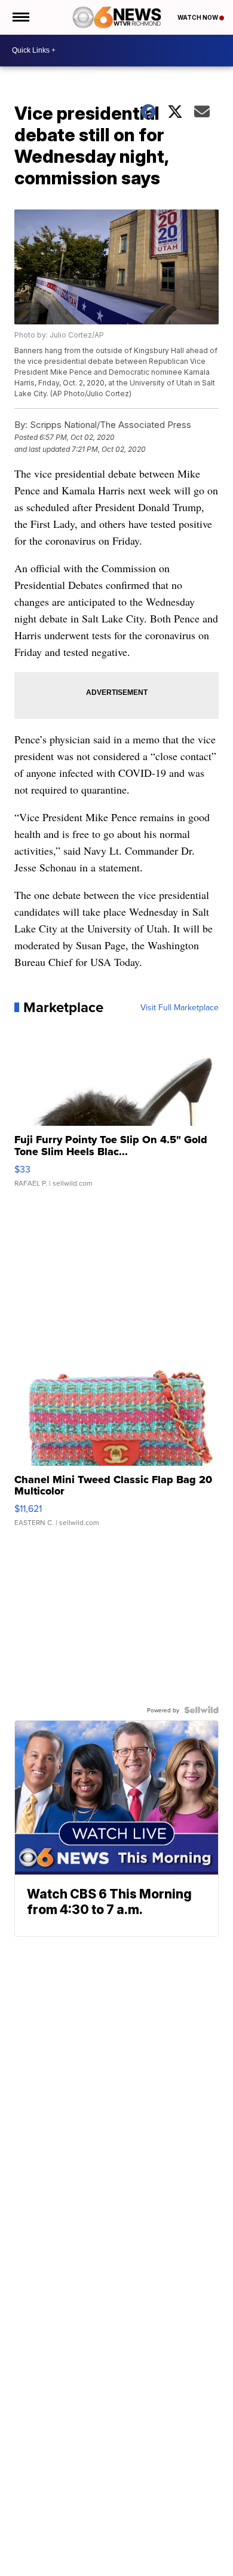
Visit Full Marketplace (180, 1007)
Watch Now (198, 17)
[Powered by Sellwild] (201, 1710)
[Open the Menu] (20, 17)
